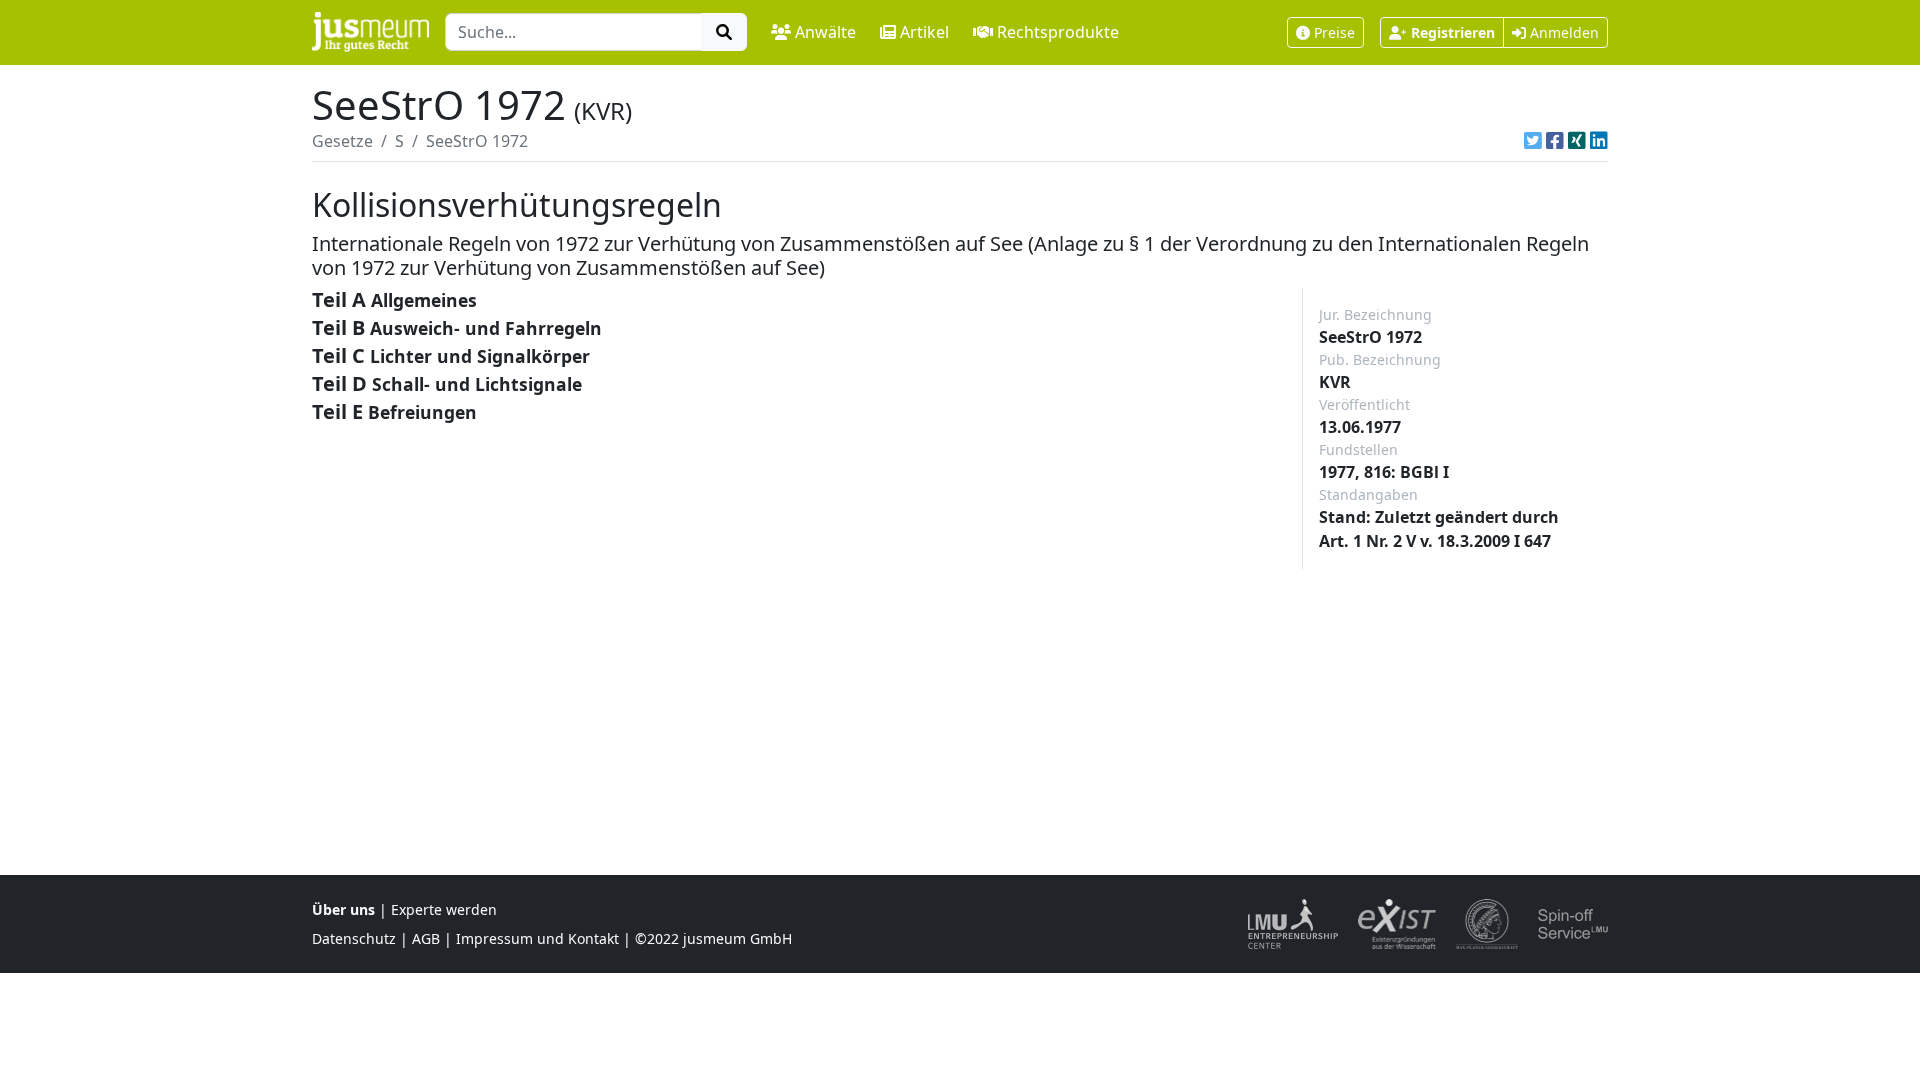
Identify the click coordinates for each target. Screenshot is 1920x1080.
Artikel (924, 32)
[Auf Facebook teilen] (1555, 141)
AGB (426, 938)
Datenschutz (354, 938)
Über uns (343, 909)
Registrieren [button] (1453, 32)
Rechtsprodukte (1058, 32)
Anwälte (825, 32)
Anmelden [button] (1562, 32)
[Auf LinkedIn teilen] (1599, 141)
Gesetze (342, 141)
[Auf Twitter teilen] (1533, 141)
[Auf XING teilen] (1577, 141)
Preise (1334, 32)
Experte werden (444, 909)
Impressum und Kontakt (537, 938)
